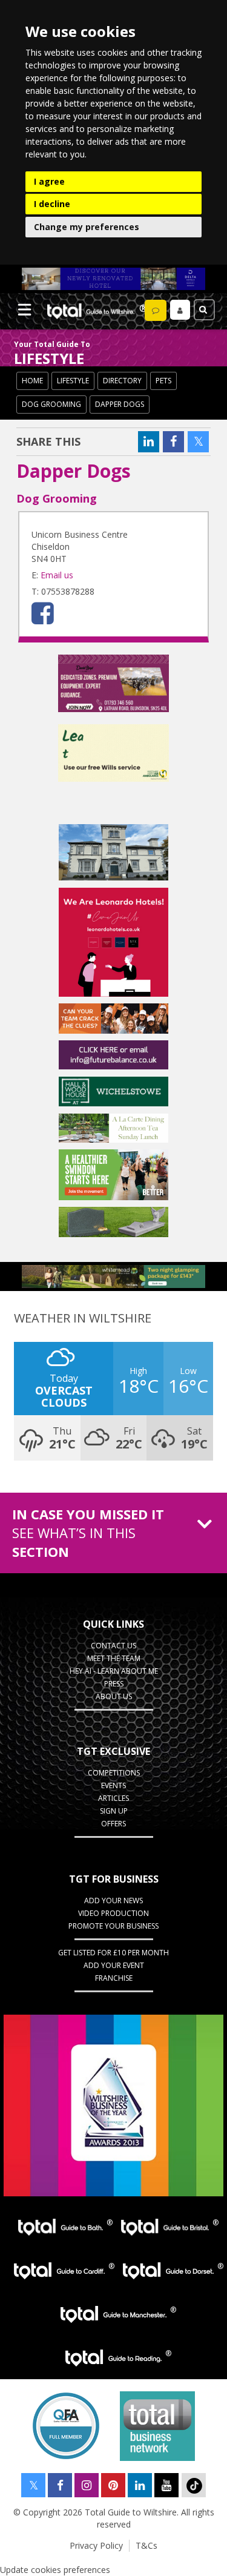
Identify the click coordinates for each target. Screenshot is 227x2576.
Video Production (113, 1913)
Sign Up (114, 1811)
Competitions (114, 1773)
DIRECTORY (122, 381)
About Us (114, 1696)
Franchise (114, 1978)
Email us (57, 575)
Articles (113, 1798)
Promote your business (113, 1926)
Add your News (113, 1901)
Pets (163, 381)
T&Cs (146, 2545)
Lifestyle (73, 381)
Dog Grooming (51, 404)
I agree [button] (49, 181)
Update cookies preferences (55, 2570)
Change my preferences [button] (87, 227)
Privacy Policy (96, 2545)
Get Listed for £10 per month (113, 1953)
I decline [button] (52, 204)
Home (32, 381)
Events (113, 1785)
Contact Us (113, 1646)
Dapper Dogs (120, 404)
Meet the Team (114, 1658)
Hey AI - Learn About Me (114, 1671)
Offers (113, 1824)
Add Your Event (114, 1965)
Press (114, 1684)
